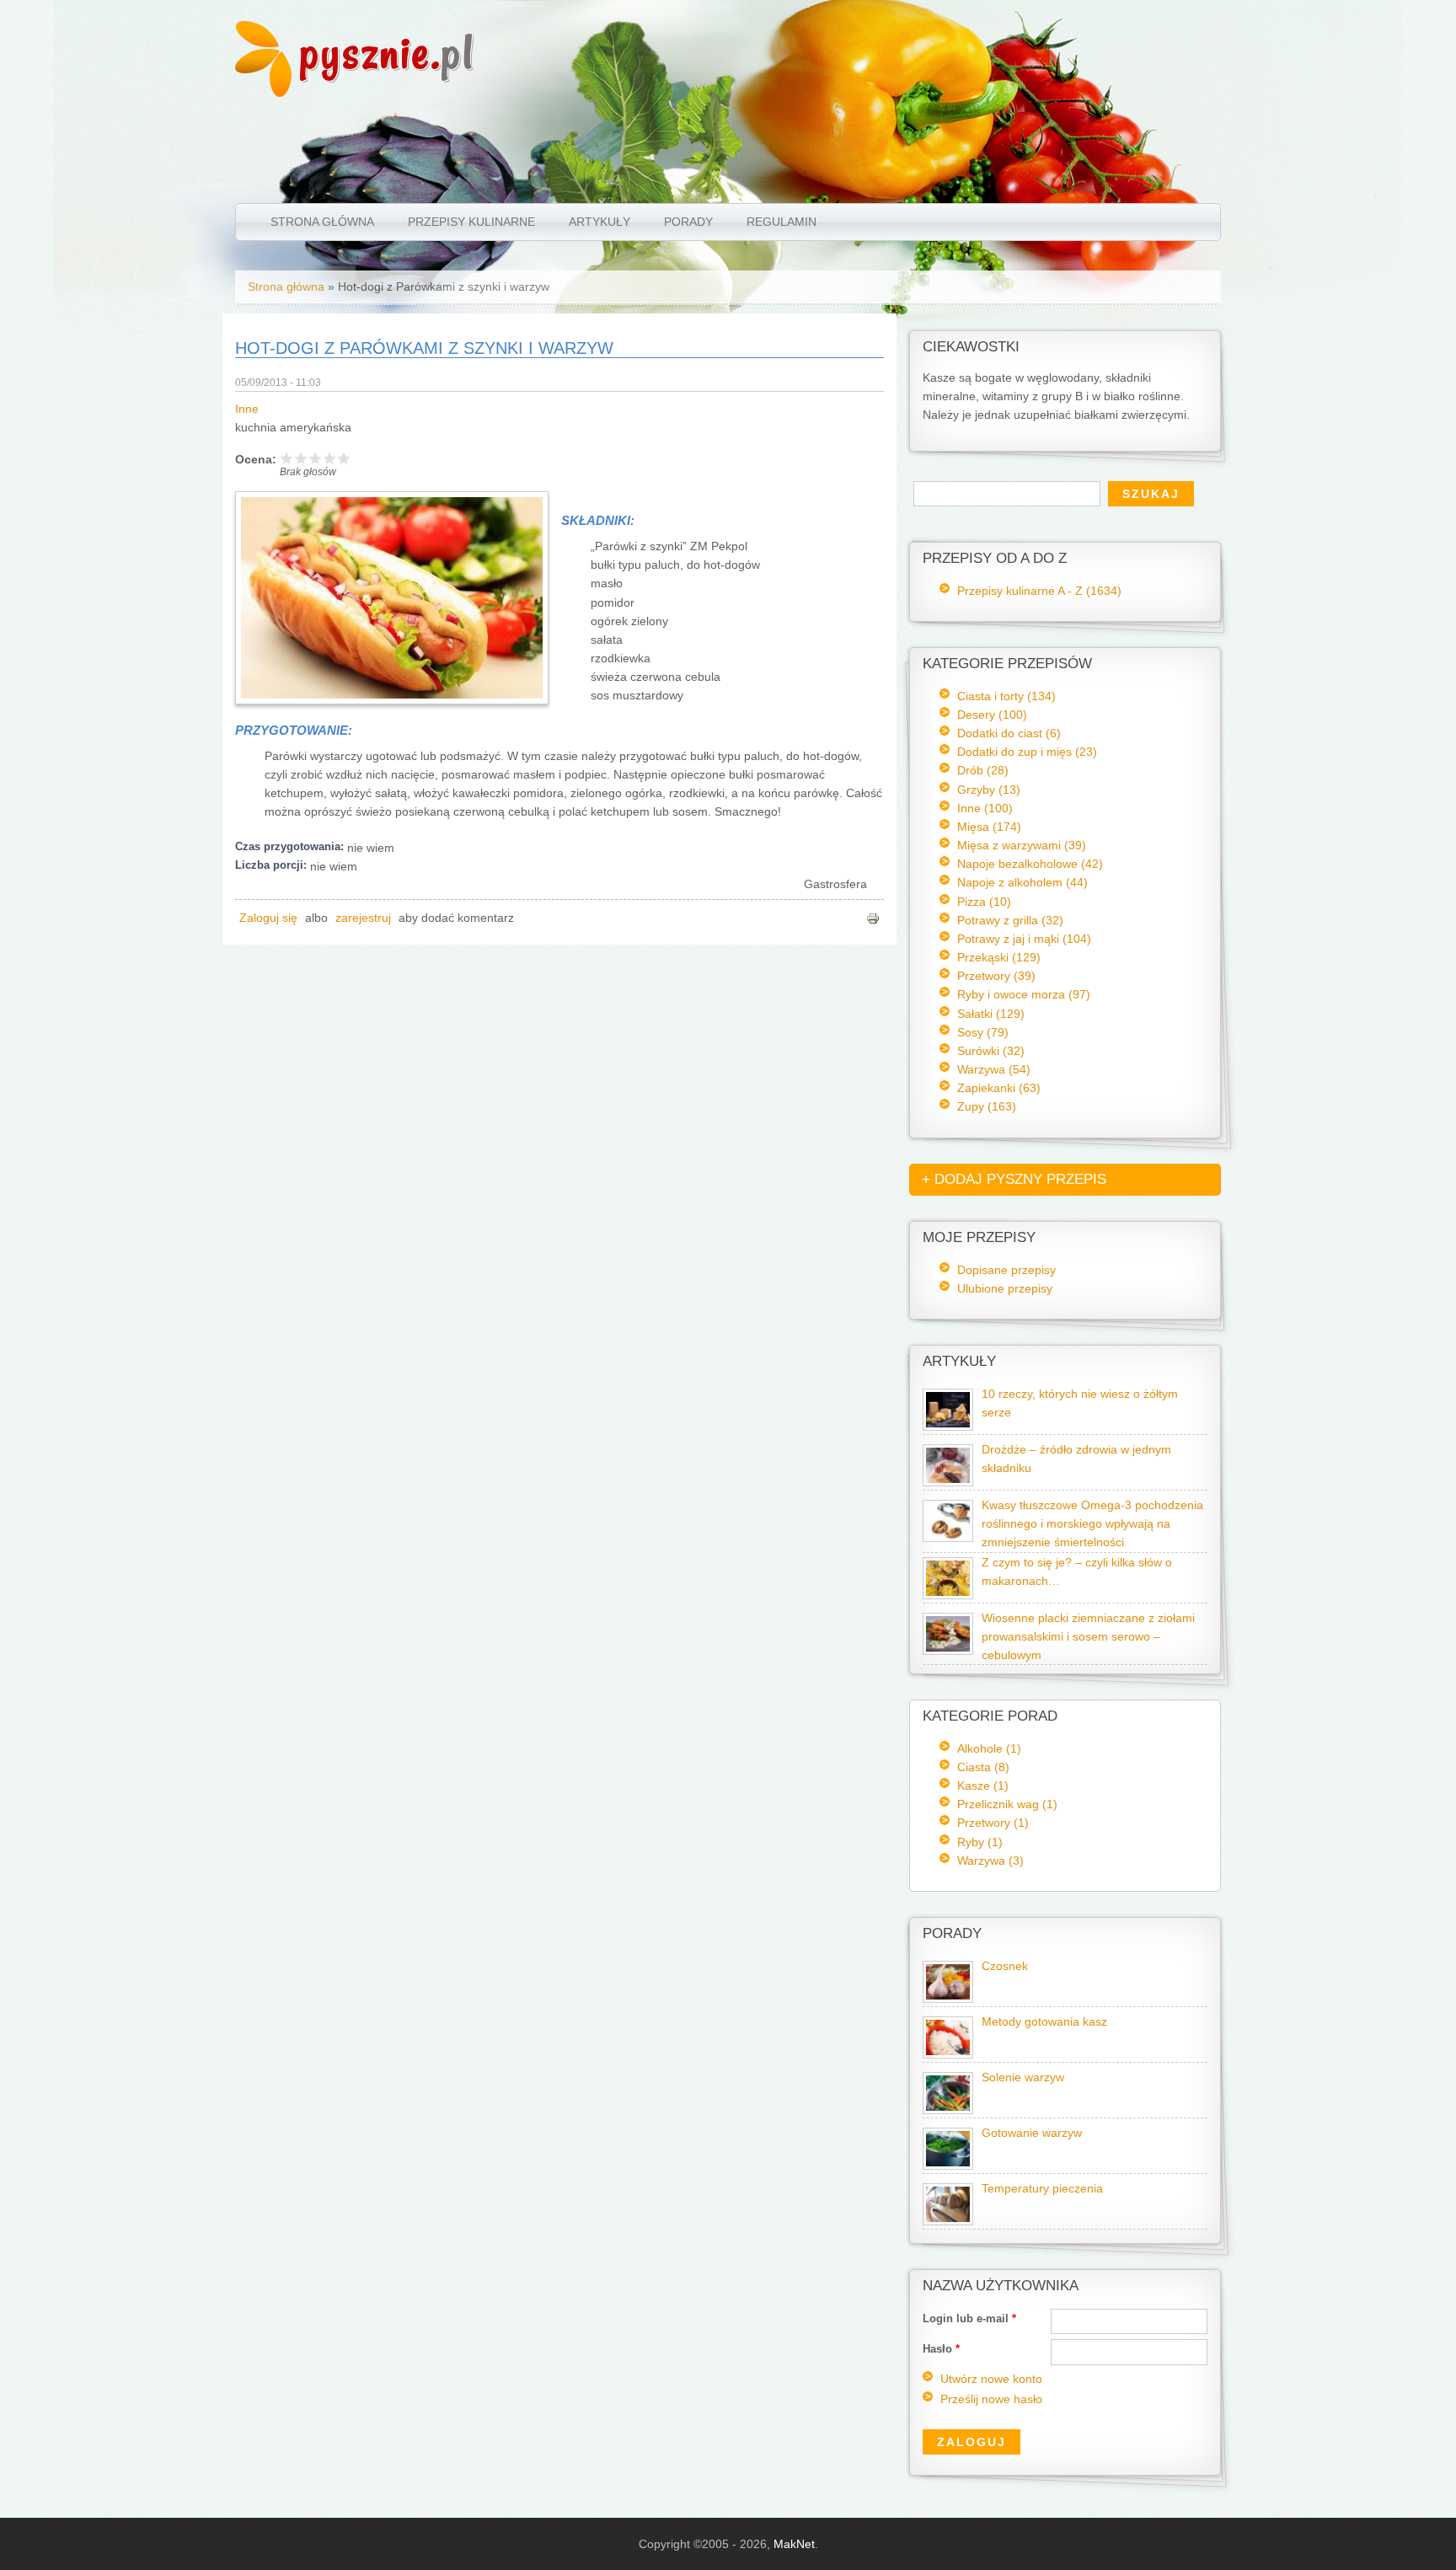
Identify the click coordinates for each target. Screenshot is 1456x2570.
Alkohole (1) (989, 1748)
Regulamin (782, 222)
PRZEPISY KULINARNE (471, 222)
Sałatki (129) (991, 1014)
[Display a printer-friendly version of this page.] (873, 918)
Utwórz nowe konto (991, 2379)
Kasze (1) (983, 1786)
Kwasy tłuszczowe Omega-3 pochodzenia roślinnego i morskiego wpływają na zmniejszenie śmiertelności (1092, 1524)
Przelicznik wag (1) (1007, 1804)
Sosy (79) (983, 1032)
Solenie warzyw (1023, 2077)
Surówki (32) (991, 1051)
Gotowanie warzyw (1032, 2133)
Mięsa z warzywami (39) (1022, 845)
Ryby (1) (980, 1842)
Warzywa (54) (994, 1069)
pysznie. (387, 53)
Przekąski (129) (999, 957)
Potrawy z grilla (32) (1010, 920)
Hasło (941, 2349)
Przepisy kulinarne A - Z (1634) (1039, 591)
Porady (688, 222)
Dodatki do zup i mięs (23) (1027, 752)
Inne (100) (985, 808)
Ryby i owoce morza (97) (1024, 994)
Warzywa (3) (990, 1861)
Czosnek (1005, 1966)
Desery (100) (992, 715)
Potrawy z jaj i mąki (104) (1024, 939)
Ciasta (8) (983, 1767)
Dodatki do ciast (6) (1009, 733)
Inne (247, 409)
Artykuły (600, 222)
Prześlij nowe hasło (991, 2399)
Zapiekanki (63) (999, 1088)
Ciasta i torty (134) (1006, 696)
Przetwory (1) (993, 1823)
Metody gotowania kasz (1044, 2022)
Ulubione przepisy (1005, 1288)
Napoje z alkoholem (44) (1022, 882)
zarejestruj (363, 918)
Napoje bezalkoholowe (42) (1030, 864)
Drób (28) (983, 770)
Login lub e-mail (969, 2318)
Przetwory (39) (996, 976)
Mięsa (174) (989, 827)
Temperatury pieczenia (1042, 2189)
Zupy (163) (987, 1106)
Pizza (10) (984, 902)
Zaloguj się (268, 918)
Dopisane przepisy (1006, 1270)
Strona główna (322, 222)
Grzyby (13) (989, 790)
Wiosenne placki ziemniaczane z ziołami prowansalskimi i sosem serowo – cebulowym (1088, 1637)
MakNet (794, 2544)
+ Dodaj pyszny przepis (1014, 1179)
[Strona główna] (263, 93)
